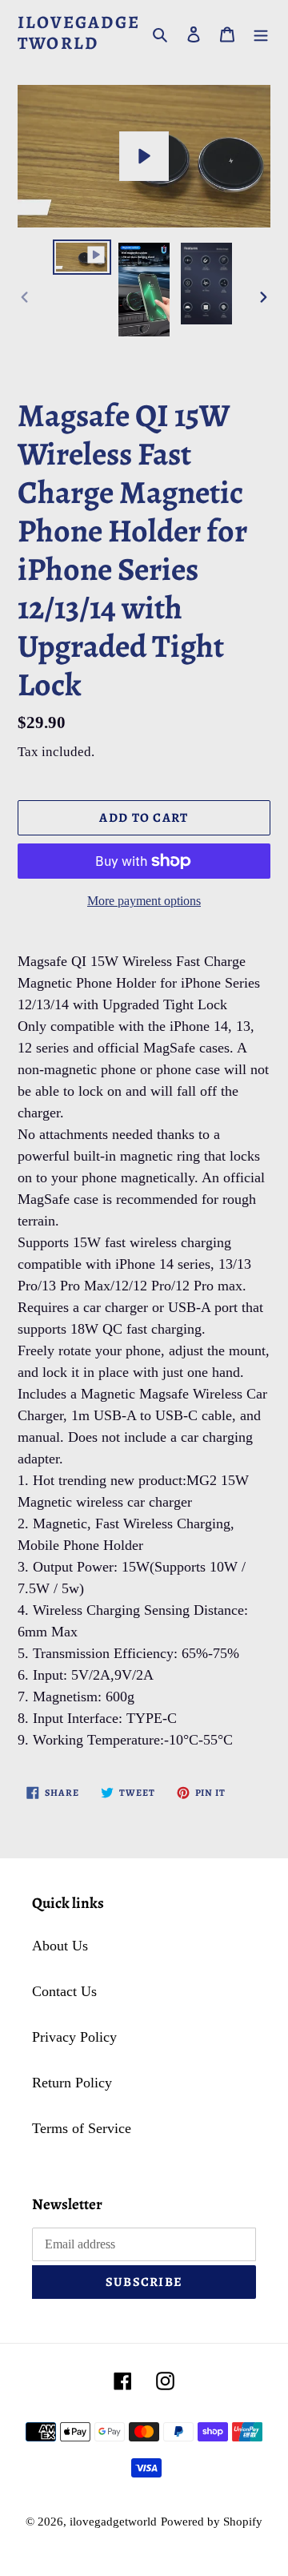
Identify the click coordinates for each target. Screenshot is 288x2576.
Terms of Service (82, 2128)
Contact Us (64, 1991)
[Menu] (261, 33)
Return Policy (72, 2083)
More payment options (144, 901)
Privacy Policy (74, 2037)
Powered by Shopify (212, 2522)
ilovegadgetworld (79, 33)
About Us (60, 1946)
